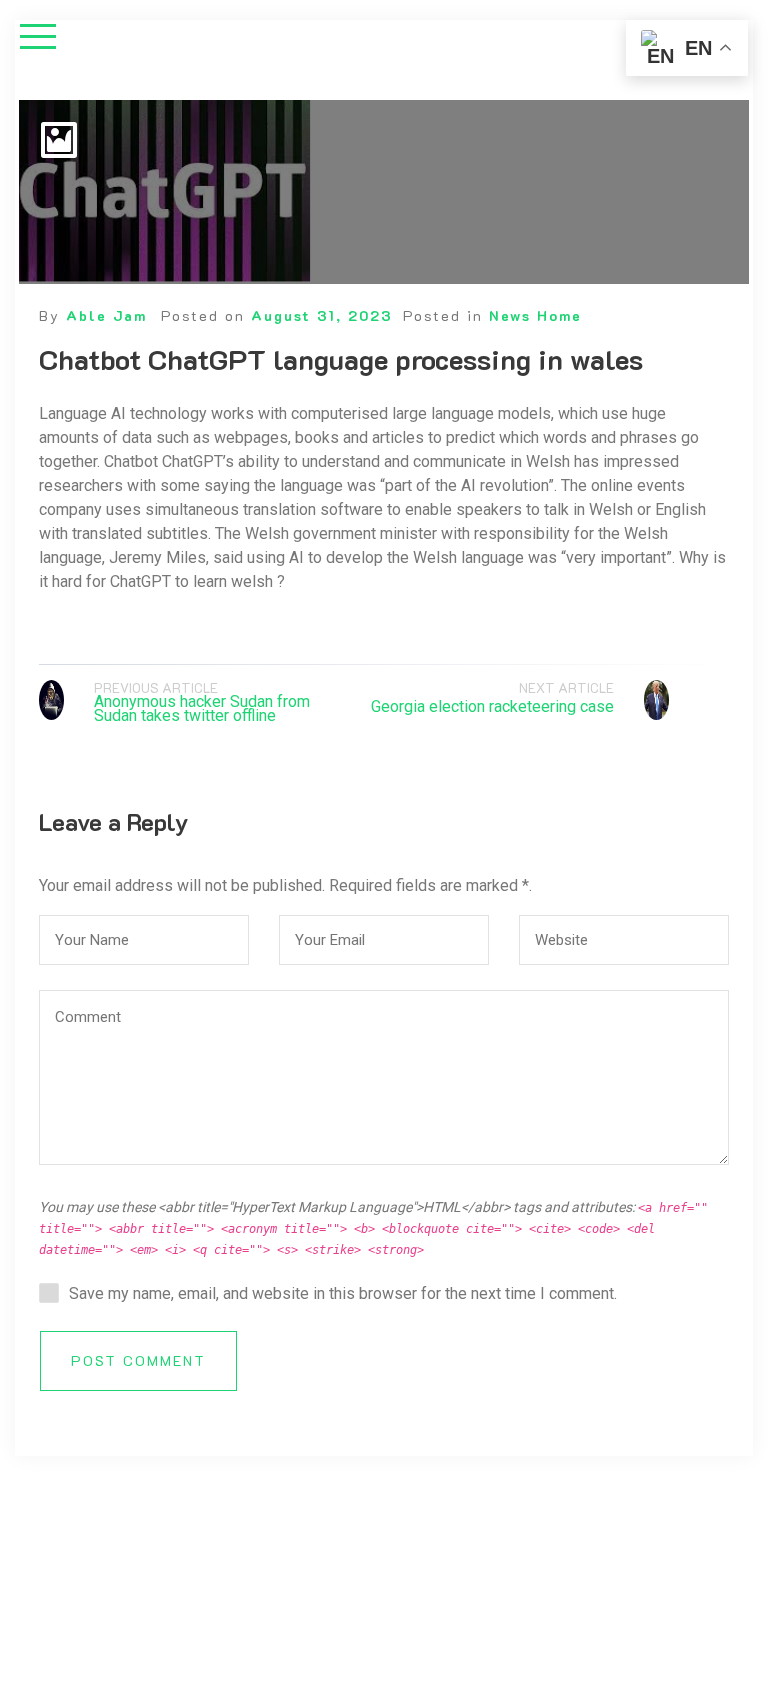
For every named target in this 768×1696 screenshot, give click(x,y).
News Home (535, 315)
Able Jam (106, 315)
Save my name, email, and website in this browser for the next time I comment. (343, 1293)
